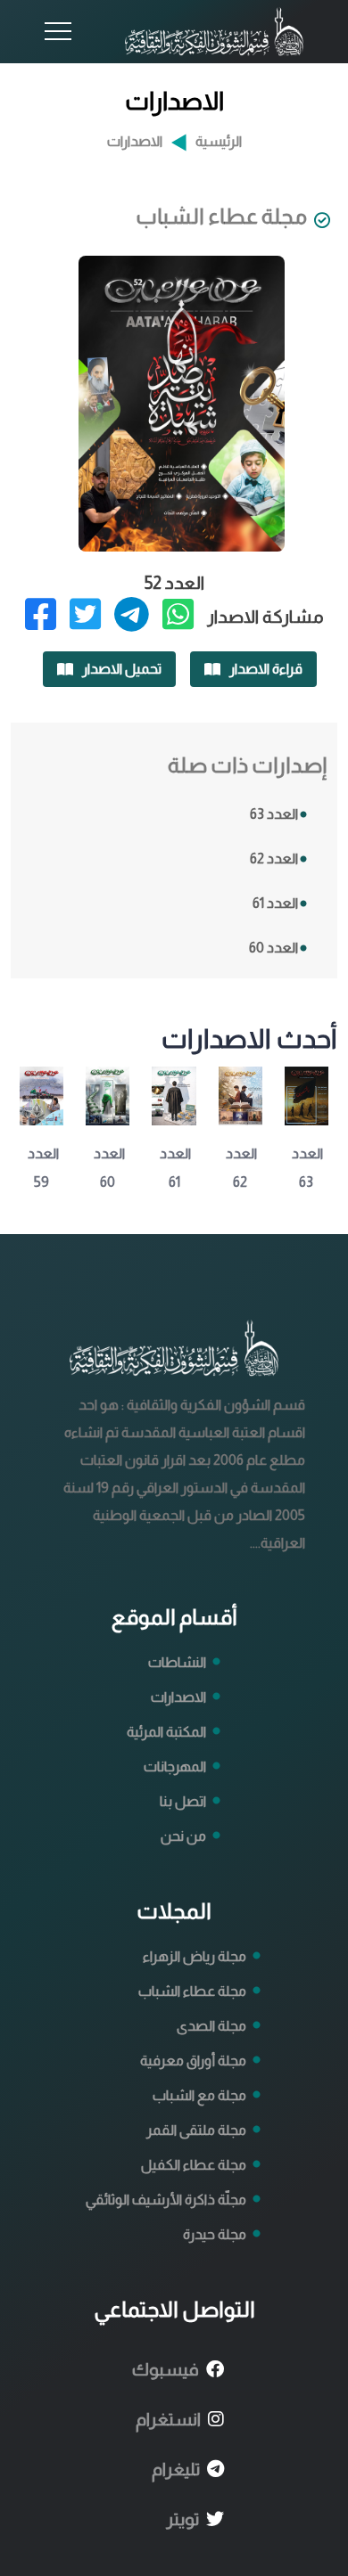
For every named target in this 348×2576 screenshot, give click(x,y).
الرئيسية (219, 142)
